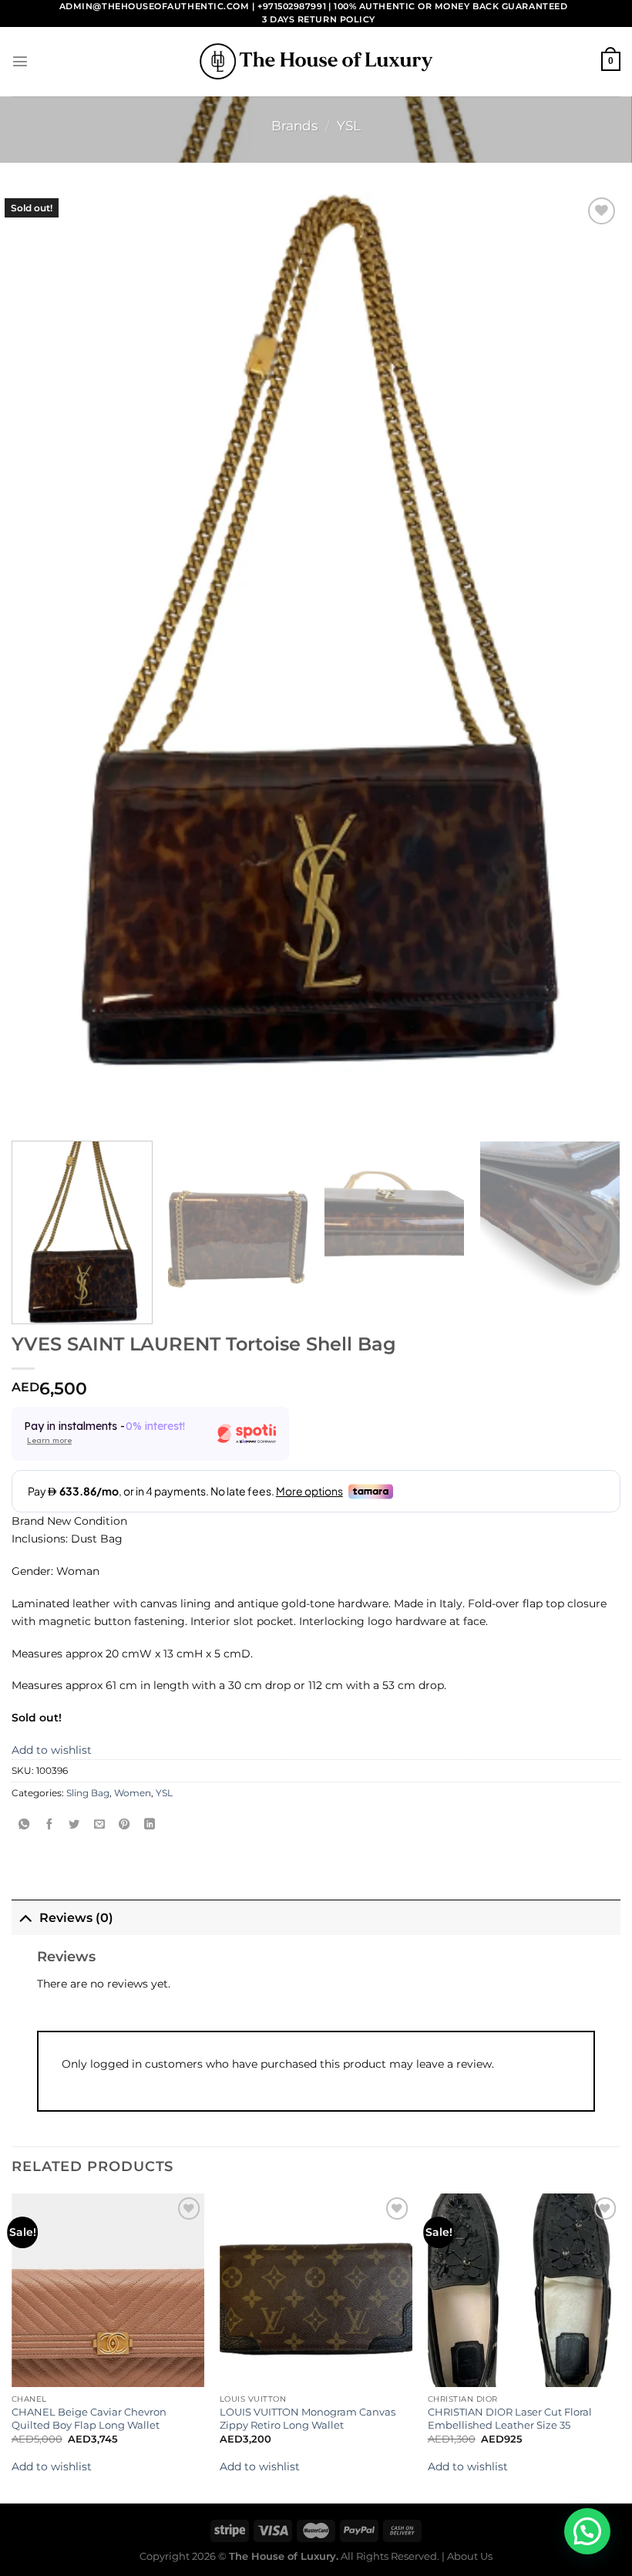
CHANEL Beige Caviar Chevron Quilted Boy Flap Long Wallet (89, 2418)
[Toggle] (25, 1917)
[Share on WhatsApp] (24, 1825)
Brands (294, 126)
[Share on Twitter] (74, 1825)
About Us (470, 2556)
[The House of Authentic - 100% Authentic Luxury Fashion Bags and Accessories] (316, 61)
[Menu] (20, 61)
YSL (349, 126)
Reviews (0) (76, 1918)
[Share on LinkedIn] (150, 1825)
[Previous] (12, 2347)
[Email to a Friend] (99, 1825)
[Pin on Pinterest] (124, 1825)
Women (133, 1793)
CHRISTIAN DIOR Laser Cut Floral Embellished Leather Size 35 (510, 2418)
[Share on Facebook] (49, 1825)
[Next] (597, 1232)
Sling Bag (88, 1793)
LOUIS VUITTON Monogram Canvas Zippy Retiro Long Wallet (308, 2418)
